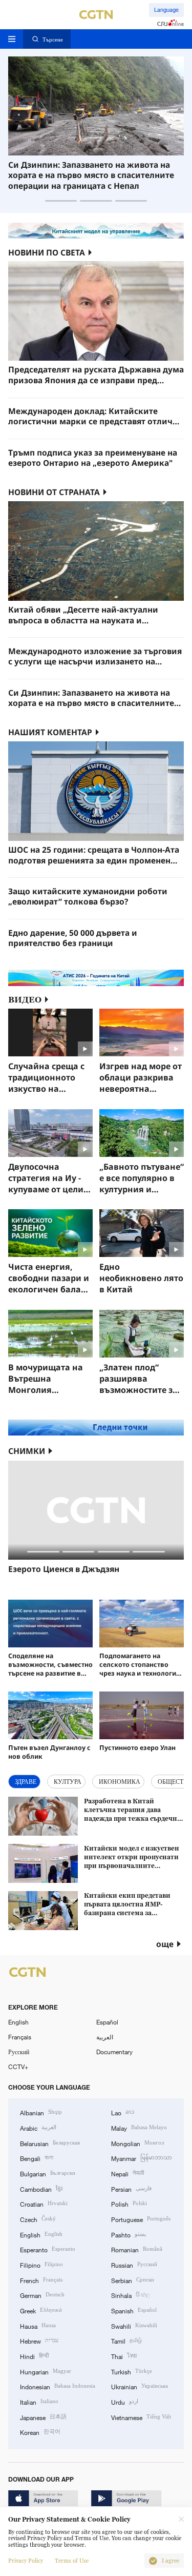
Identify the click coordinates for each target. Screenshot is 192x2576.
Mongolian (137, 2143)
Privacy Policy (26, 2561)
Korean (40, 2432)
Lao (123, 2112)
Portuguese (141, 2219)
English (18, 2022)
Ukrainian (140, 2386)
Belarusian (50, 2143)
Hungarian (46, 2371)
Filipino (41, 2264)
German (42, 2295)
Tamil (126, 2340)
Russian (134, 2264)
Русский (19, 2052)
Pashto (129, 2234)
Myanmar (142, 2158)
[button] (61, 201)
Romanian (137, 2249)
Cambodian (41, 2188)
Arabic (38, 2127)
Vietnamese (141, 2417)
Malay (139, 2127)
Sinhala (131, 2295)
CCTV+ (18, 2067)
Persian (131, 2188)
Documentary (114, 2052)
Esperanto (48, 2249)
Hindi (34, 2356)
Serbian (133, 2280)
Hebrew (39, 2340)
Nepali (127, 2173)
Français (20, 2037)
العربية (105, 2037)
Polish (129, 2203)
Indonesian (58, 2386)
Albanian (41, 2112)
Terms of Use (72, 2561)
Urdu (125, 2401)
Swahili (134, 2325)
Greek (41, 2310)
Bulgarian (48, 2173)
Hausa (38, 2325)
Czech (38, 2219)
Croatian (44, 2203)
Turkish (132, 2371)
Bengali (37, 2158)
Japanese (43, 2417)
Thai (124, 2356)
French (41, 2280)
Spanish (134, 2310)
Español (107, 2022)
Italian (39, 2401)
